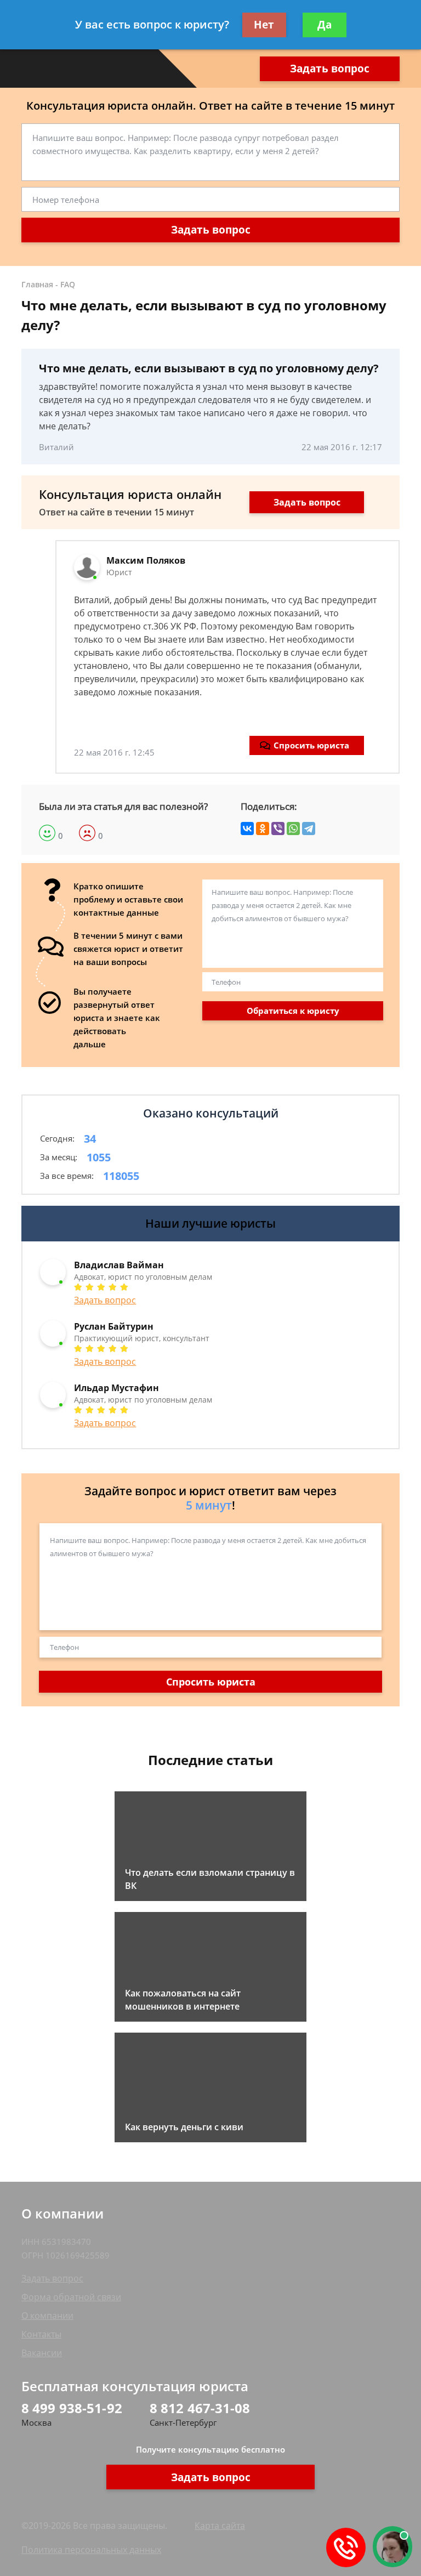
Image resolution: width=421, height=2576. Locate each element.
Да (325, 25)
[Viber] (278, 829)
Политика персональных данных (91, 2550)
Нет (264, 25)
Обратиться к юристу (293, 1011)
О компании (47, 2316)
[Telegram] (309, 829)
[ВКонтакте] (247, 829)
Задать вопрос (330, 69)
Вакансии (42, 2353)
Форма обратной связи (71, 2297)
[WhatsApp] (293, 829)
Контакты (41, 2334)
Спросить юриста (311, 745)
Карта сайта (220, 2526)
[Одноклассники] (263, 829)
